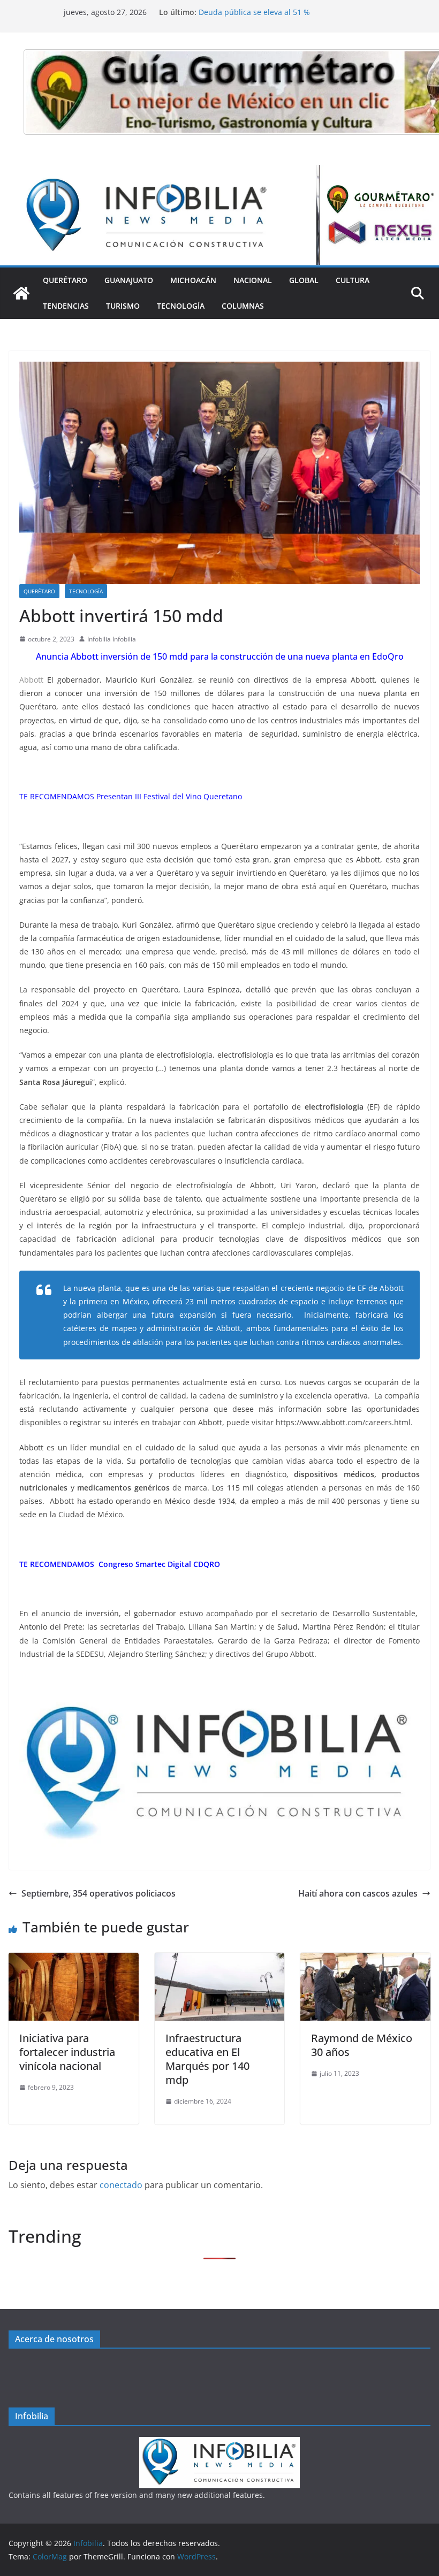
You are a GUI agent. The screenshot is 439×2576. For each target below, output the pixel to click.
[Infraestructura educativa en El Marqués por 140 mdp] (220, 1960)
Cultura (353, 280)
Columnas (243, 306)
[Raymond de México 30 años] (365, 1960)
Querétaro (65, 280)
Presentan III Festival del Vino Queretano (170, 796)
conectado (121, 2185)
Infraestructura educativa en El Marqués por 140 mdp (207, 2059)
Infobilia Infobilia (112, 639)
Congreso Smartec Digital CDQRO (159, 1564)
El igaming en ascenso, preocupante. (265, 12)
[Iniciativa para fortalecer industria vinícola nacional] (74, 1960)
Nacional (253, 280)
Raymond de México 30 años (362, 2045)
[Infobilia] (219, 172)
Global (304, 280)
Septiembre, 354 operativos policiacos (99, 1893)
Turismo (123, 306)
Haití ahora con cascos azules (358, 1893)
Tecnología (181, 306)
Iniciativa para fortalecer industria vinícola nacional (67, 2052)
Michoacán (193, 280)
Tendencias (66, 306)
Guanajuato (129, 280)
